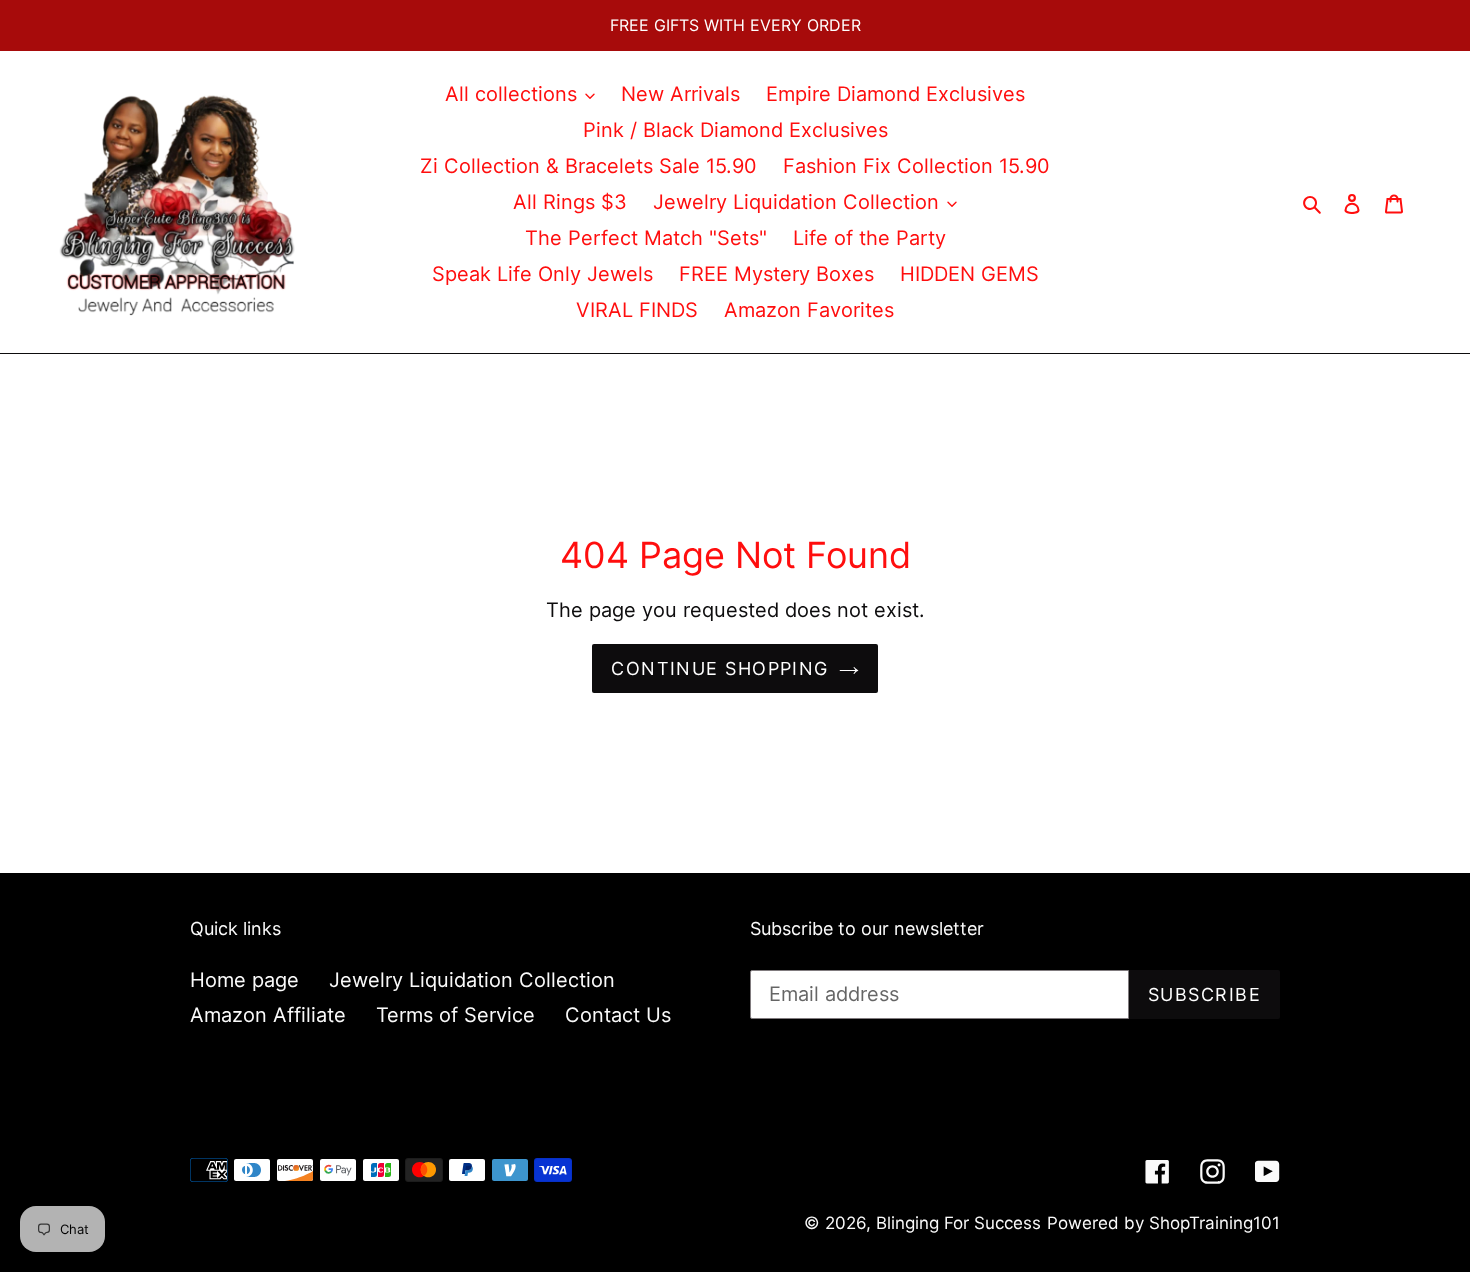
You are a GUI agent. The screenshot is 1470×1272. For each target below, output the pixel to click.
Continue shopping (719, 668)
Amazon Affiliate (268, 1015)
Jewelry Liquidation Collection (472, 980)
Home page (244, 980)
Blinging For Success (958, 1223)
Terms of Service (455, 1015)
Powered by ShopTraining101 (1163, 1223)
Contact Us (618, 1015)
